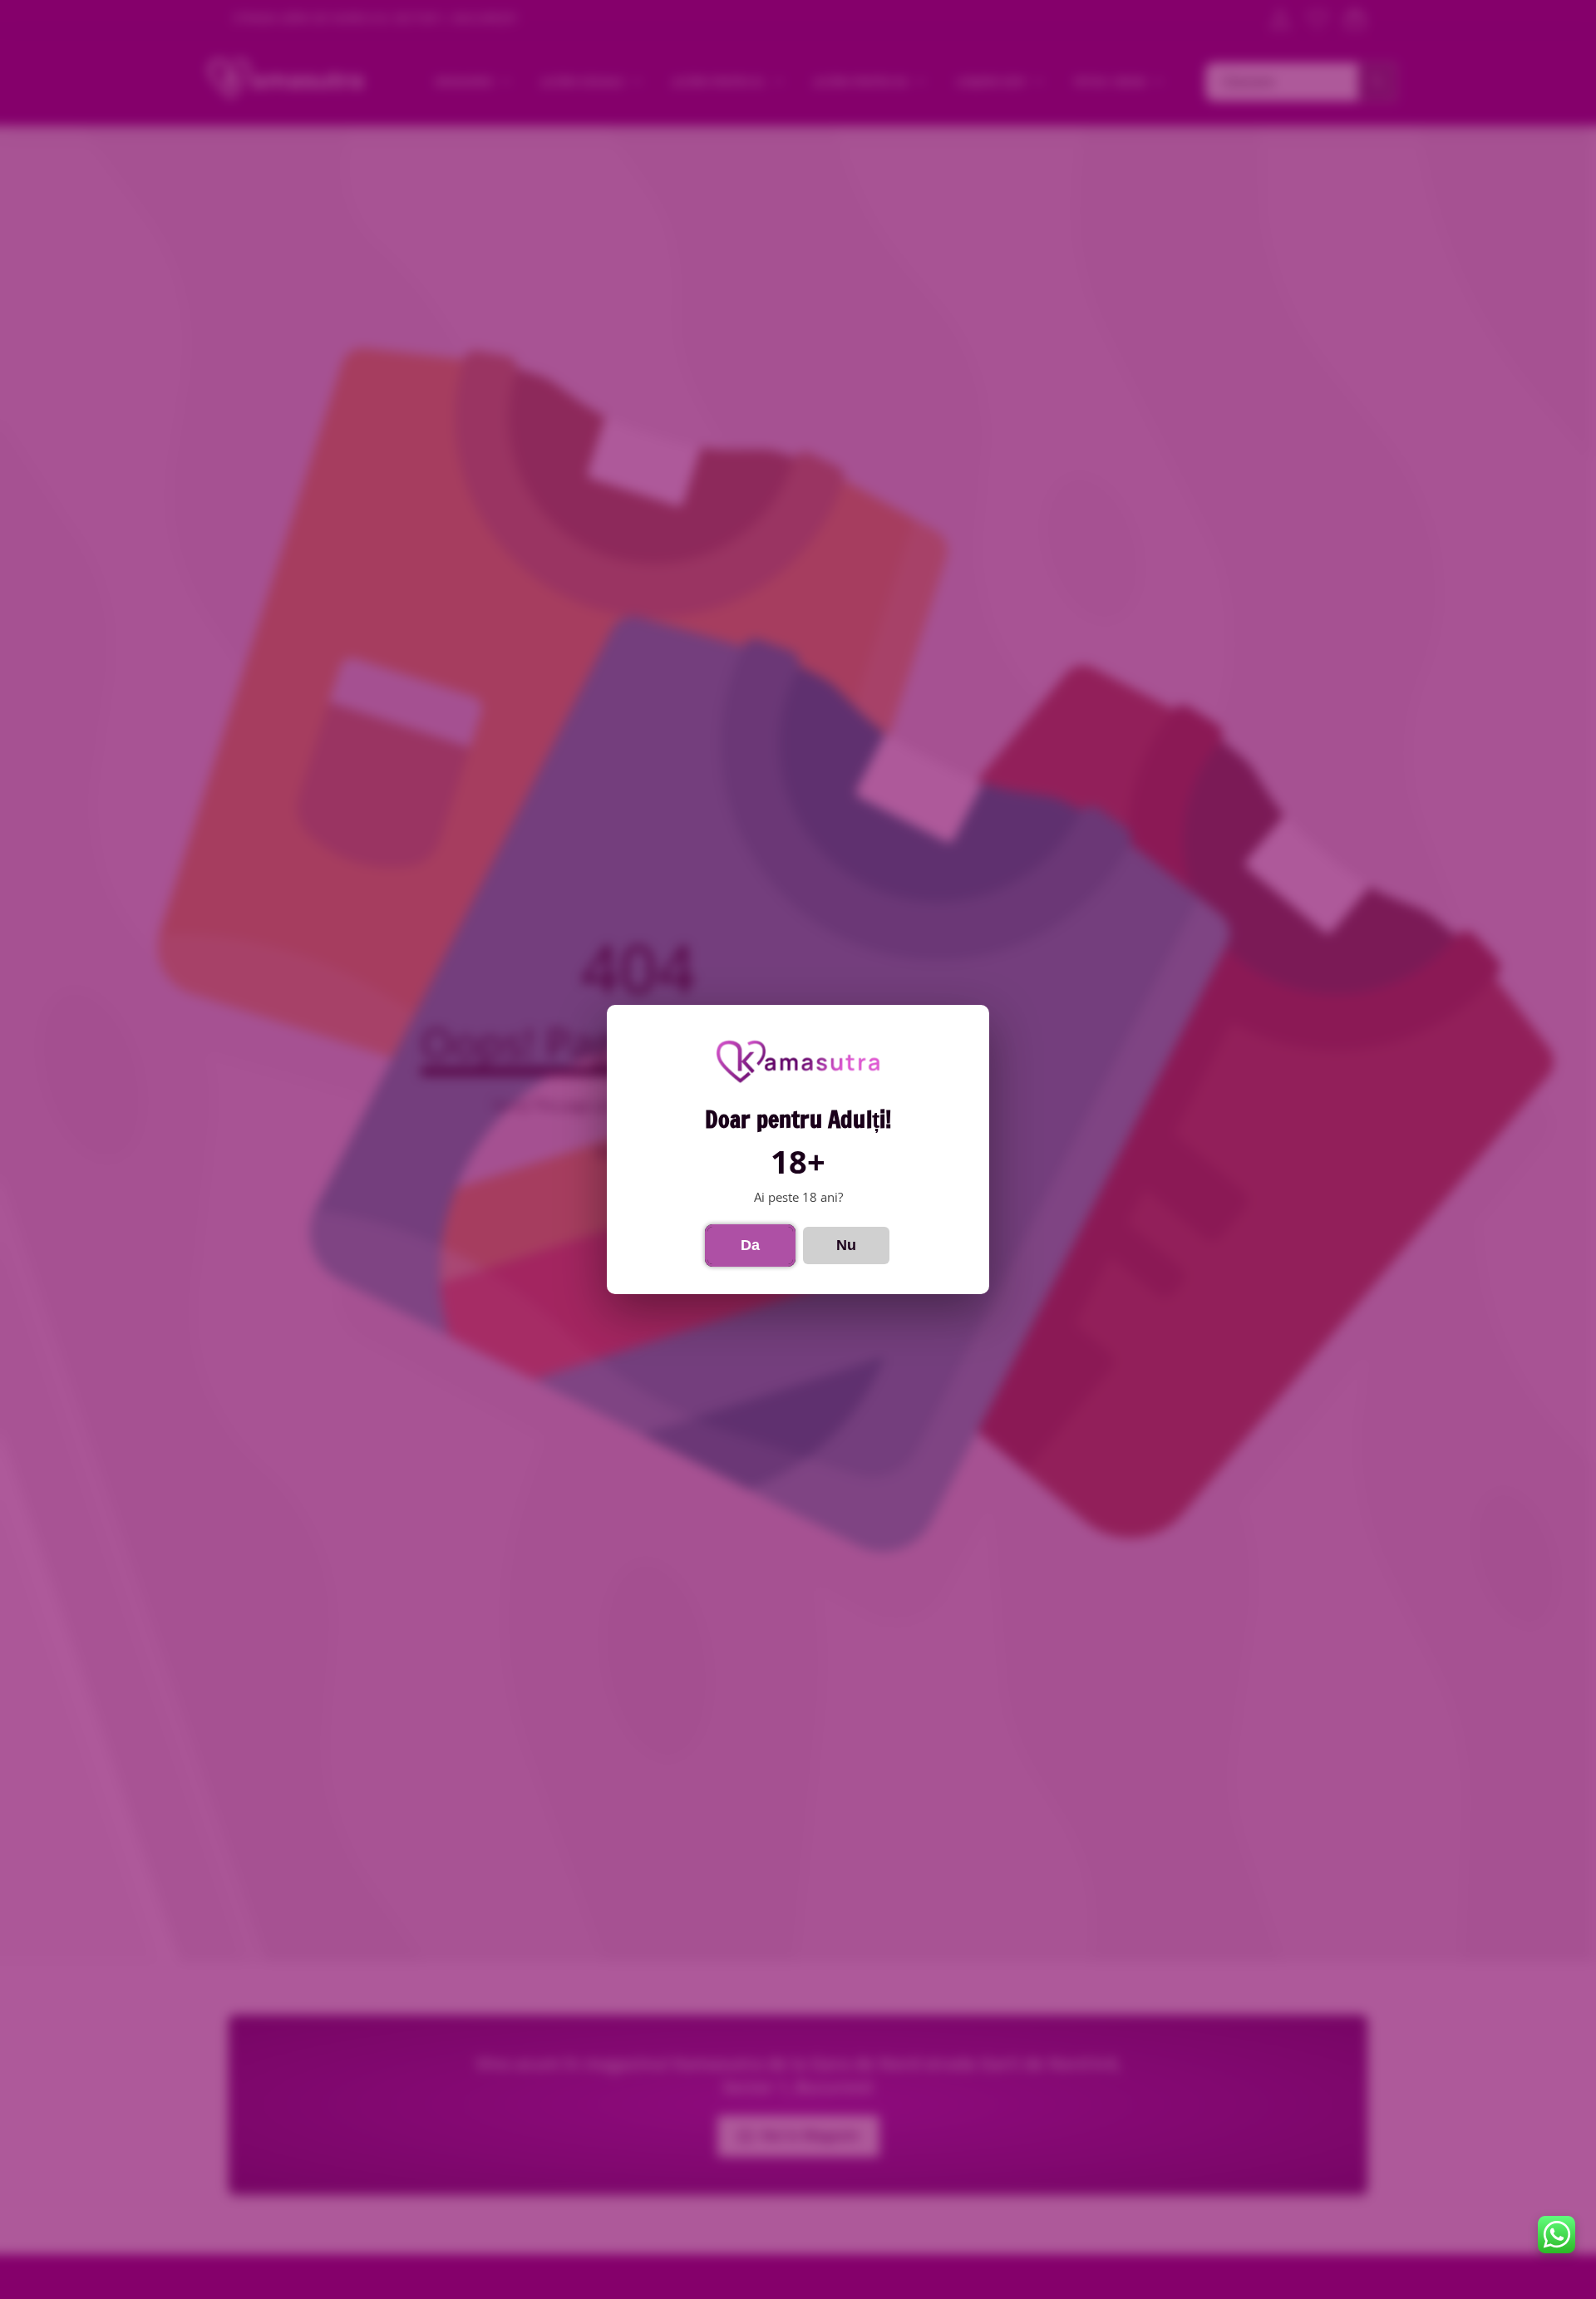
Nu (846, 1245)
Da (750, 1245)
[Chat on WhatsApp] (1557, 2235)
